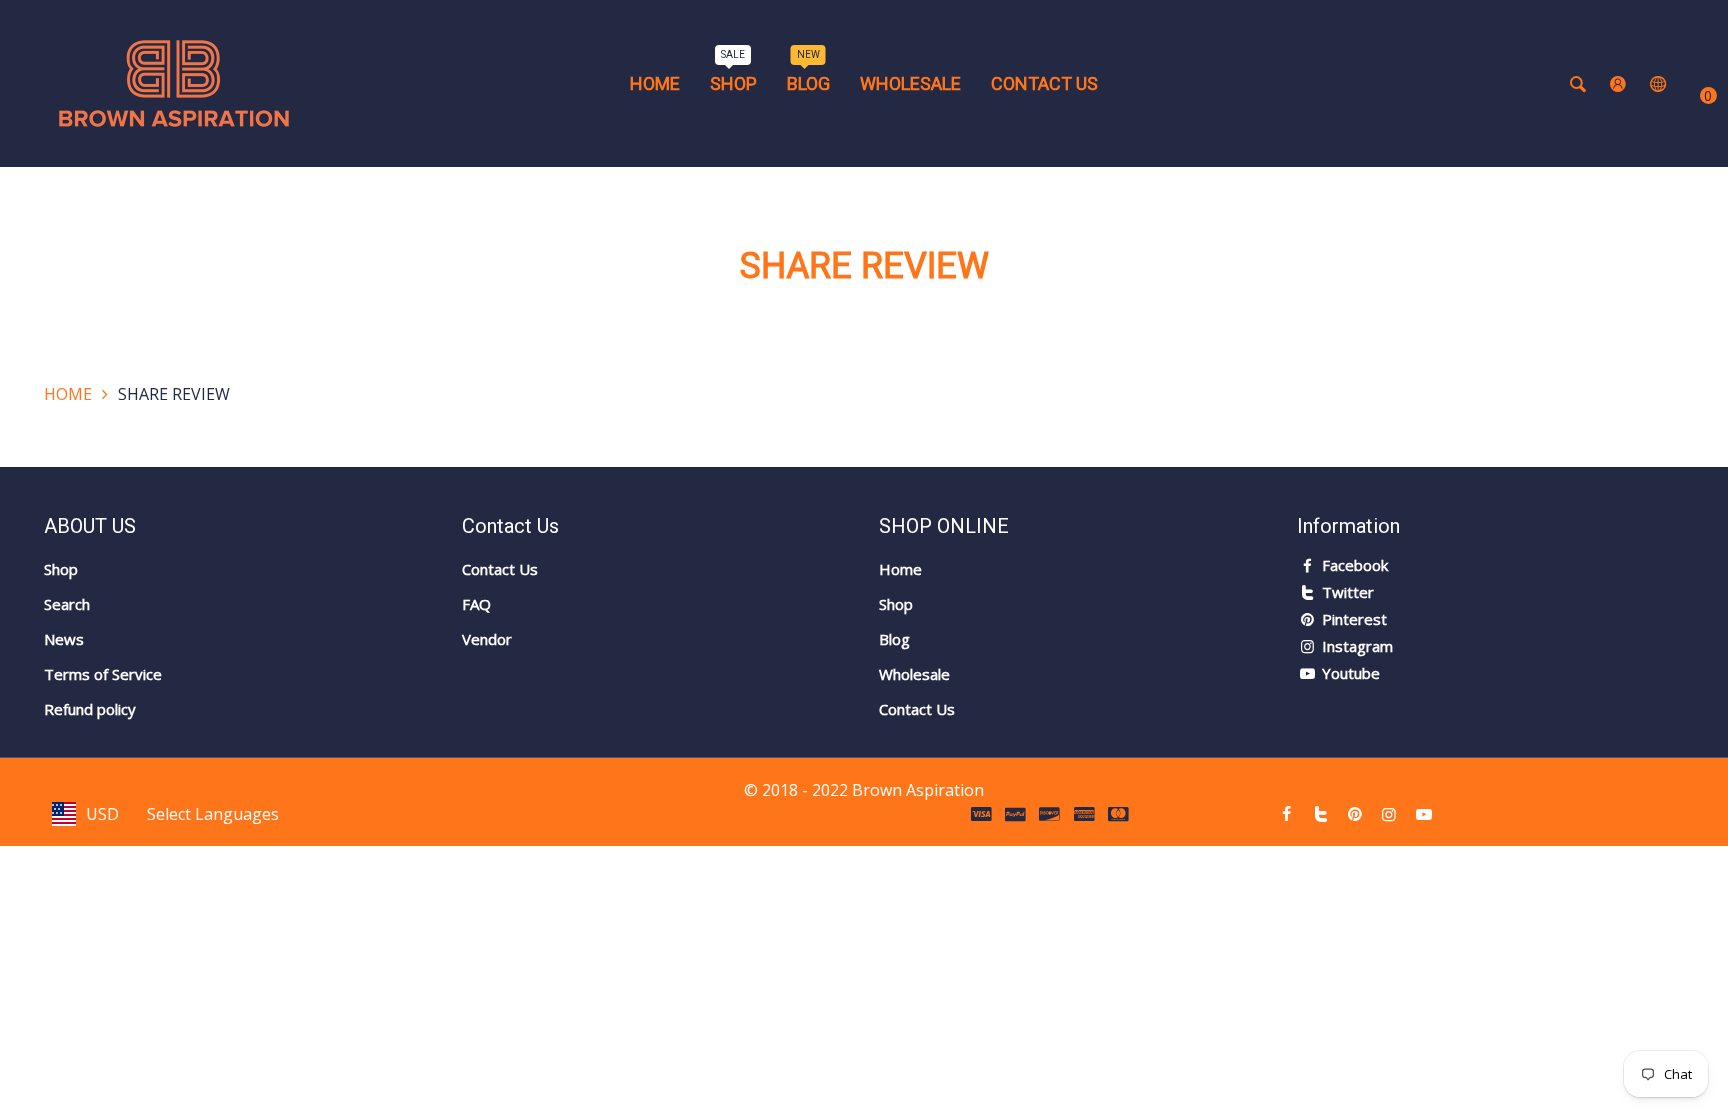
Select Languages (213, 814)
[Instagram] (1389, 814)
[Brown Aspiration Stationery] (174, 82)
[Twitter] (1321, 814)
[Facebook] (1286, 814)
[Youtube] (1424, 814)
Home (68, 394)
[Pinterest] (1355, 814)
